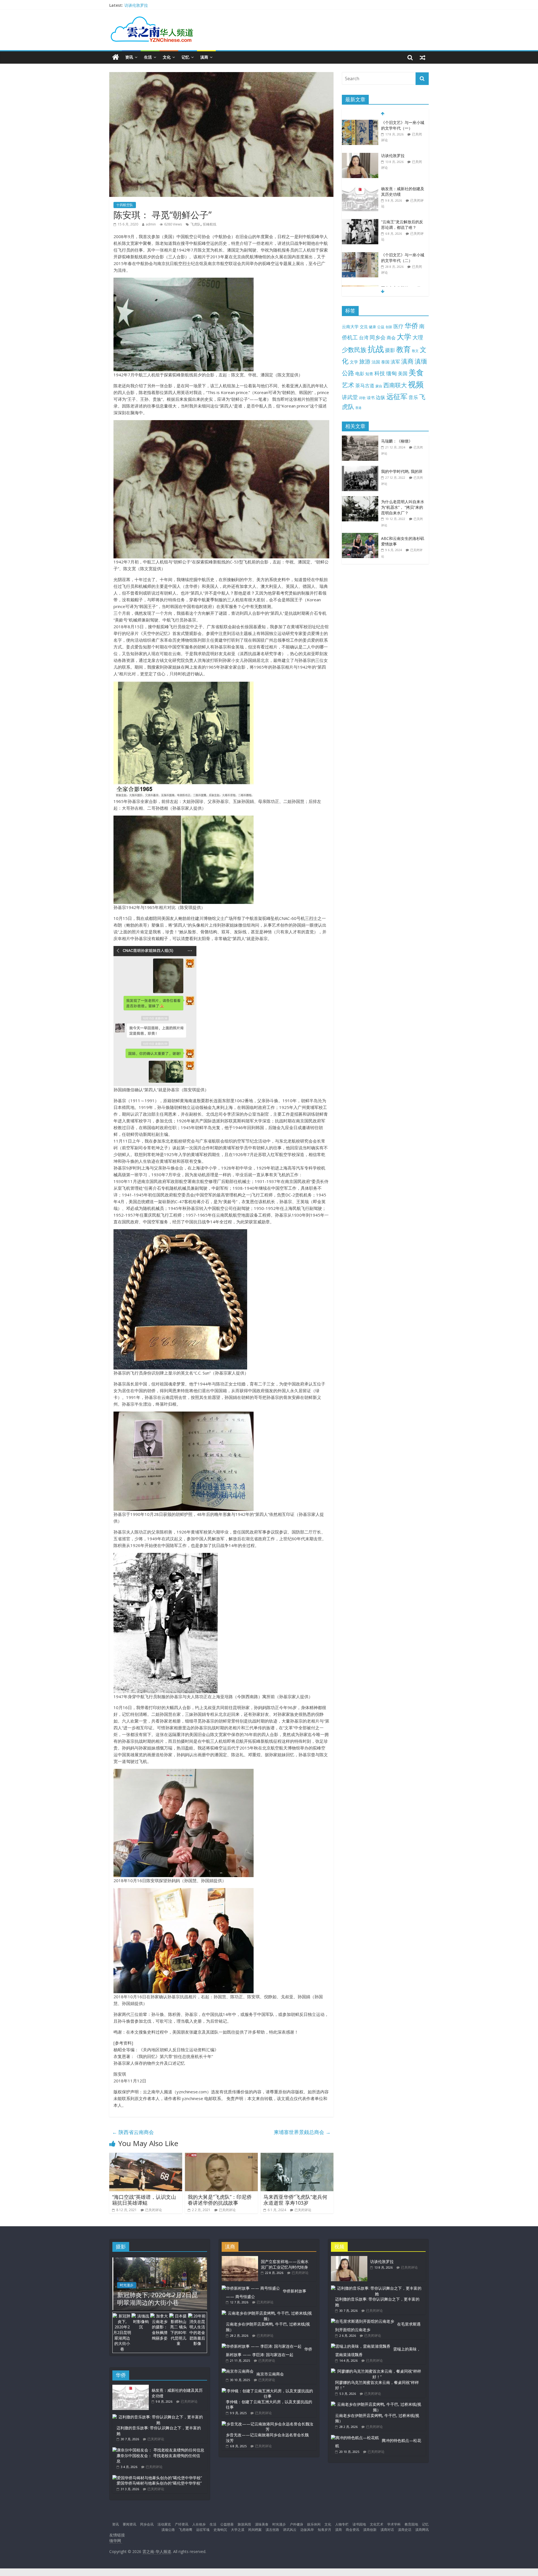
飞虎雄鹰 (185, 2530)
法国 (376, 362)
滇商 (204, 57)
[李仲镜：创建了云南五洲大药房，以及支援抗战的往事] (268, 2391)
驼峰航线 (210, 224)
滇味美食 (262, 2524)
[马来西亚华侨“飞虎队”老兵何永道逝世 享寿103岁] (297, 2156)
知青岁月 (324, 2530)
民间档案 (255, 2530)
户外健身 (296, 2524)
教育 (403, 349)
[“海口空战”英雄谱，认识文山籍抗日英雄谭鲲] (146, 2156)
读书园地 (359, 2524)
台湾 (364, 338)
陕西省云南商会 (133, 2132)
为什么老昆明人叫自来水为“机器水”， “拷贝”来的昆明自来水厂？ (403, 507)
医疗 (398, 326)
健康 (372, 327)
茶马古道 (365, 385)
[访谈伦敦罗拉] (360, 123)
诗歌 (362, 398)
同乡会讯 (147, 2524)
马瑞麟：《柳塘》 (397, 441)
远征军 (397, 396)
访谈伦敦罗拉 (393, 122)
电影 (360, 374)
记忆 (185, 57)
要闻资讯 (129, 2524)
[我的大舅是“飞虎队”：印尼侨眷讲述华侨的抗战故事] (221, 2156)
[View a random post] (423, 57)
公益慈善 (227, 2524)
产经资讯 (182, 2524)
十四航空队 (125, 205)
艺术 (348, 385)
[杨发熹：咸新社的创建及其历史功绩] (360, 156)
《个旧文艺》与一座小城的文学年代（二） (403, 225)
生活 (148, 57)
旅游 (365, 361)
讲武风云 (290, 2530)
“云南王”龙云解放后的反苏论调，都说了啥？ (402, 191)
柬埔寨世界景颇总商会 (302, 2132)
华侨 (411, 325)
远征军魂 (203, 2530)
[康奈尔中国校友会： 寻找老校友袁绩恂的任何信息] (158, 2450)
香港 (358, 408)
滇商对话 (387, 2530)
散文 (415, 351)
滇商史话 (405, 2530)
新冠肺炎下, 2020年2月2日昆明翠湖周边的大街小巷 (157, 2298)
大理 (418, 337)
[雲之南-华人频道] (116, 57)
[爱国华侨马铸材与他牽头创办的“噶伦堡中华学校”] (157, 2478)
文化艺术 (377, 2524)
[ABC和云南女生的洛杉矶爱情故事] (361, 536)
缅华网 (116, 2541)
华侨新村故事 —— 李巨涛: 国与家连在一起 (269, 2352)
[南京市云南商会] (238, 2371)
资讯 (129, 57)
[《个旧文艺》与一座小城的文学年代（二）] (360, 222)
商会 (391, 338)
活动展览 (164, 2524)
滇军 (395, 362)
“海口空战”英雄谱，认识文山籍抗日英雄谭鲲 (144, 2200)
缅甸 (391, 373)
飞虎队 (196, 224)
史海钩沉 (220, 2530)
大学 (404, 337)
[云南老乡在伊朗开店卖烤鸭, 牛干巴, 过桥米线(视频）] (268, 2313)
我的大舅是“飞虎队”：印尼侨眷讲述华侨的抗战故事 (220, 2200)
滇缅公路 (168, 2530)
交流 (364, 327)
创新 (389, 327)
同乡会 (378, 337)
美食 (416, 372)
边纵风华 (307, 2530)
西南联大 (395, 385)
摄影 (390, 350)
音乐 (413, 397)
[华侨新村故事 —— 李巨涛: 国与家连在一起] (262, 2346)
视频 (416, 384)
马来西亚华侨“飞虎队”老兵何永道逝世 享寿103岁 (295, 2200)
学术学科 (394, 2524)
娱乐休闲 (314, 2524)
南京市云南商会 (270, 2374)
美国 (403, 373)
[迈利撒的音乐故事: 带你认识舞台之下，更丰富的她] (158, 2417)
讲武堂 (350, 397)
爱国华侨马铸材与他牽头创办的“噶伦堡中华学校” (159, 2483)
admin (151, 224)
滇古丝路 (272, 2530)
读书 (371, 398)
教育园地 (411, 2524)
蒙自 (379, 386)
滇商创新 (370, 2530)
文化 (167, 57)
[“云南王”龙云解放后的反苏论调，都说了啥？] (360, 189)
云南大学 (350, 327)
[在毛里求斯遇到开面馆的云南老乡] (363, 2321)
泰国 (385, 362)
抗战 (376, 349)
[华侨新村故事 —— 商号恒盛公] (251, 2288)
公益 (381, 327)
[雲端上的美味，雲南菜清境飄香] (361, 2346)
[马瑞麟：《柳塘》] (361, 438)
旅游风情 (244, 2524)
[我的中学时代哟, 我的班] (361, 469)
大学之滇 (238, 2530)
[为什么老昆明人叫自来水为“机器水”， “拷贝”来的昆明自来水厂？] (361, 499)
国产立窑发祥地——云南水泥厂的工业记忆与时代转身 (403, 260)
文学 (354, 362)
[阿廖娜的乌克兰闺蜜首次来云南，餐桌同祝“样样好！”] (377, 2371)
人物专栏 (342, 2524)
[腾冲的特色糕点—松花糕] (355, 2438)
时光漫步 (127, 2285)
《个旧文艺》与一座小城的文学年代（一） (162, 5)
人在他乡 (199, 2524)
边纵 (381, 397)
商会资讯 (353, 2530)
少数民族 (354, 350)
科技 (380, 373)
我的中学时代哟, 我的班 (402, 471)
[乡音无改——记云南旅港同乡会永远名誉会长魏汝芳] (268, 2424)
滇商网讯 (422, 2530)
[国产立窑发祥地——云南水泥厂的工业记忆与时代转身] (360, 255)
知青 (369, 374)
